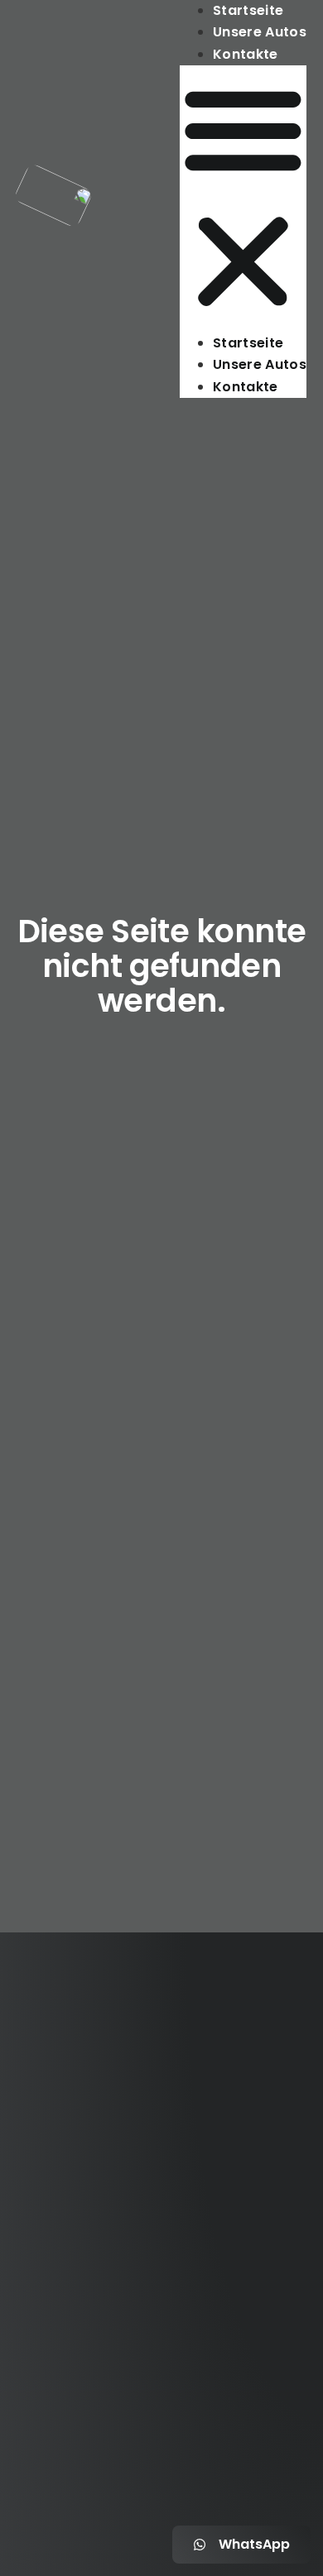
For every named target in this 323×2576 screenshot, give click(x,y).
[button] (243, 199)
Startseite (248, 10)
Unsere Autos (260, 32)
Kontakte (246, 54)
